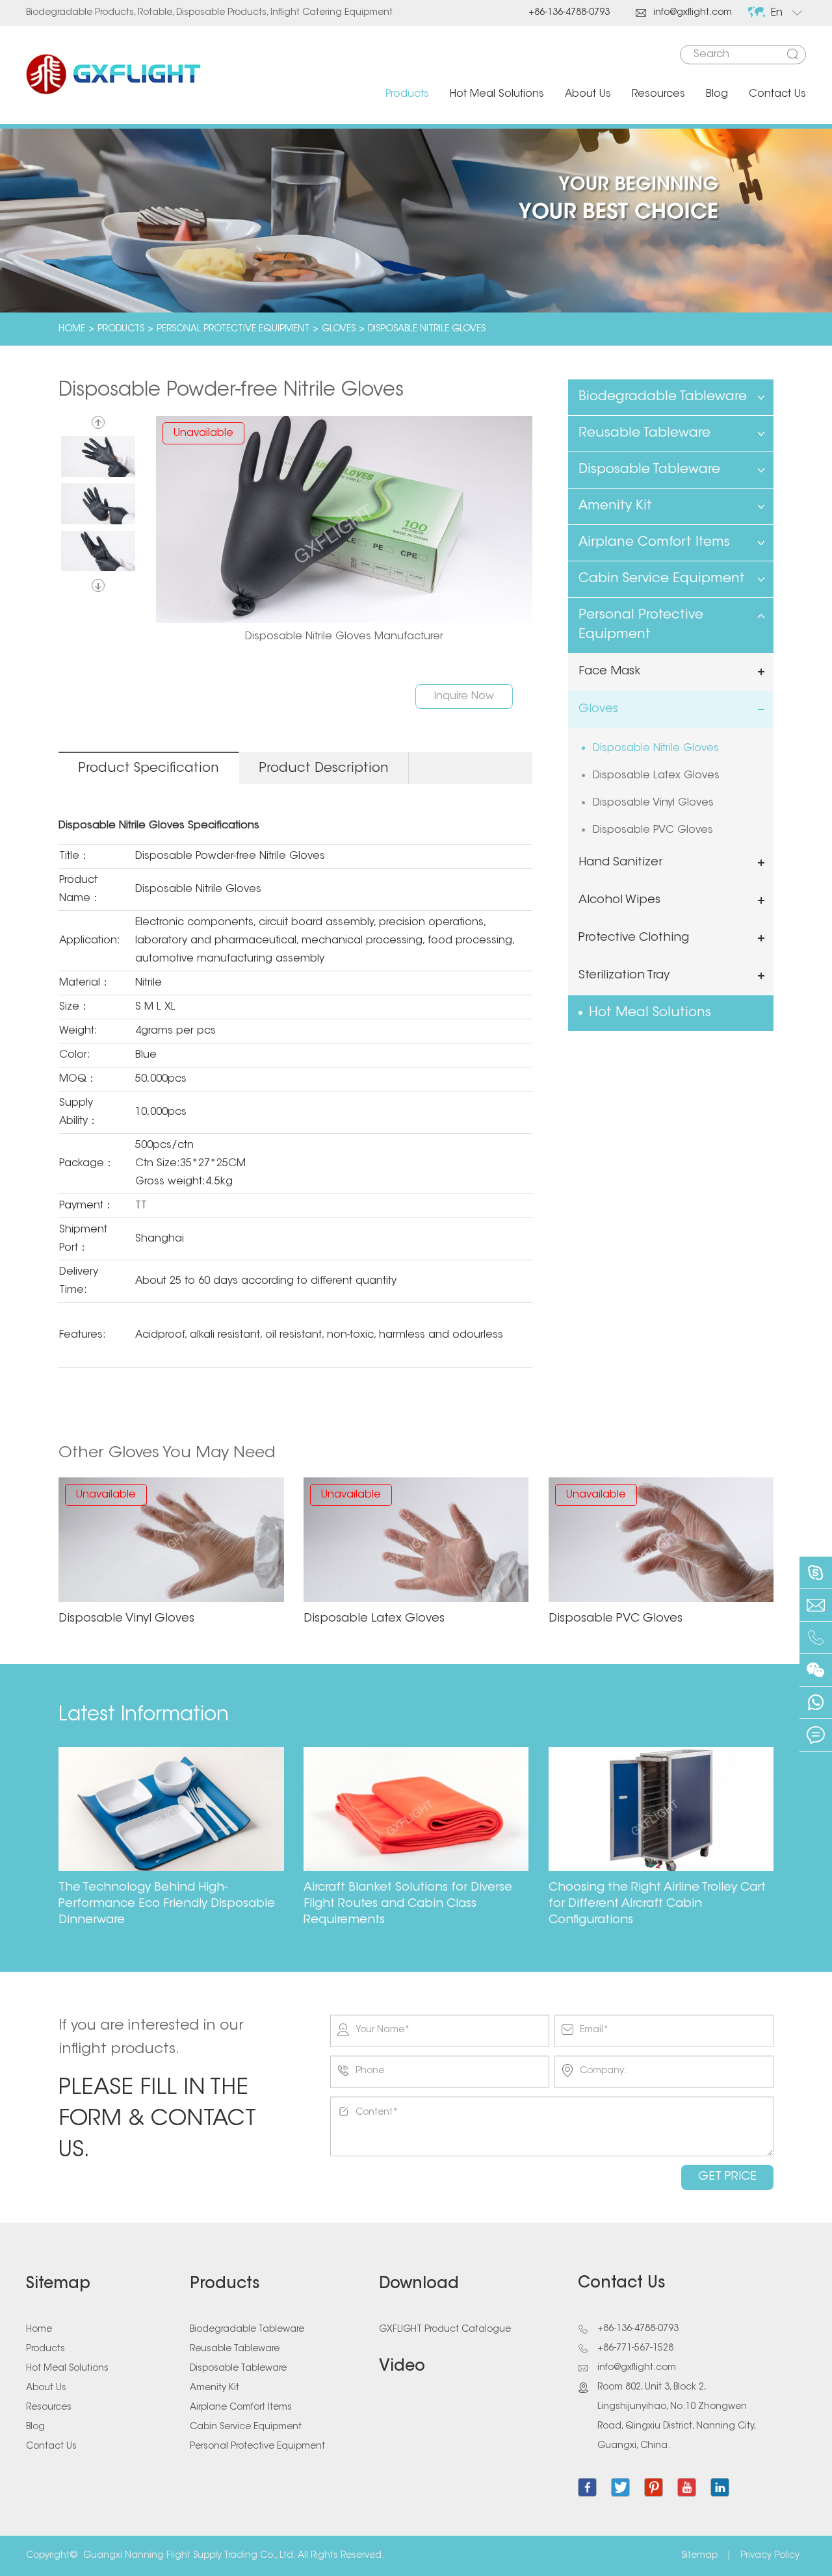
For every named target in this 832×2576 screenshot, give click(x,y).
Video (402, 2367)
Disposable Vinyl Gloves (653, 803)
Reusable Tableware (644, 433)
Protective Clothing (634, 938)
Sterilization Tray (624, 976)
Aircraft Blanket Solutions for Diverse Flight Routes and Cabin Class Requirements (408, 1904)
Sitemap (58, 2284)
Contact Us (777, 94)
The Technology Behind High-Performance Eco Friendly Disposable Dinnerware (167, 1904)
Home (72, 329)
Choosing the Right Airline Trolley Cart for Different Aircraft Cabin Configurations (657, 1904)
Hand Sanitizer (620, 863)
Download (419, 2284)
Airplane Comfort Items (654, 542)
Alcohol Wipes (619, 900)
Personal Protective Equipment (233, 329)
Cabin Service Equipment (662, 579)
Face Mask (610, 672)
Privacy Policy (770, 2556)
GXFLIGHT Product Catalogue (445, 2330)
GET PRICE (727, 2177)
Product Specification (149, 769)
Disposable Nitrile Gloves (427, 329)
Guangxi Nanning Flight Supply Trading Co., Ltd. (189, 2556)
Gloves (339, 329)
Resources (658, 94)
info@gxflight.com (684, 13)
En (777, 13)
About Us (588, 94)
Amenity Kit (615, 506)
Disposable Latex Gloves (656, 776)
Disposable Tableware (649, 470)
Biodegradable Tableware (663, 397)
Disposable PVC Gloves (653, 830)
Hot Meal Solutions (497, 94)
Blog (717, 94)
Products (407, 94)
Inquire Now (464, 696)
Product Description (324, 769)
